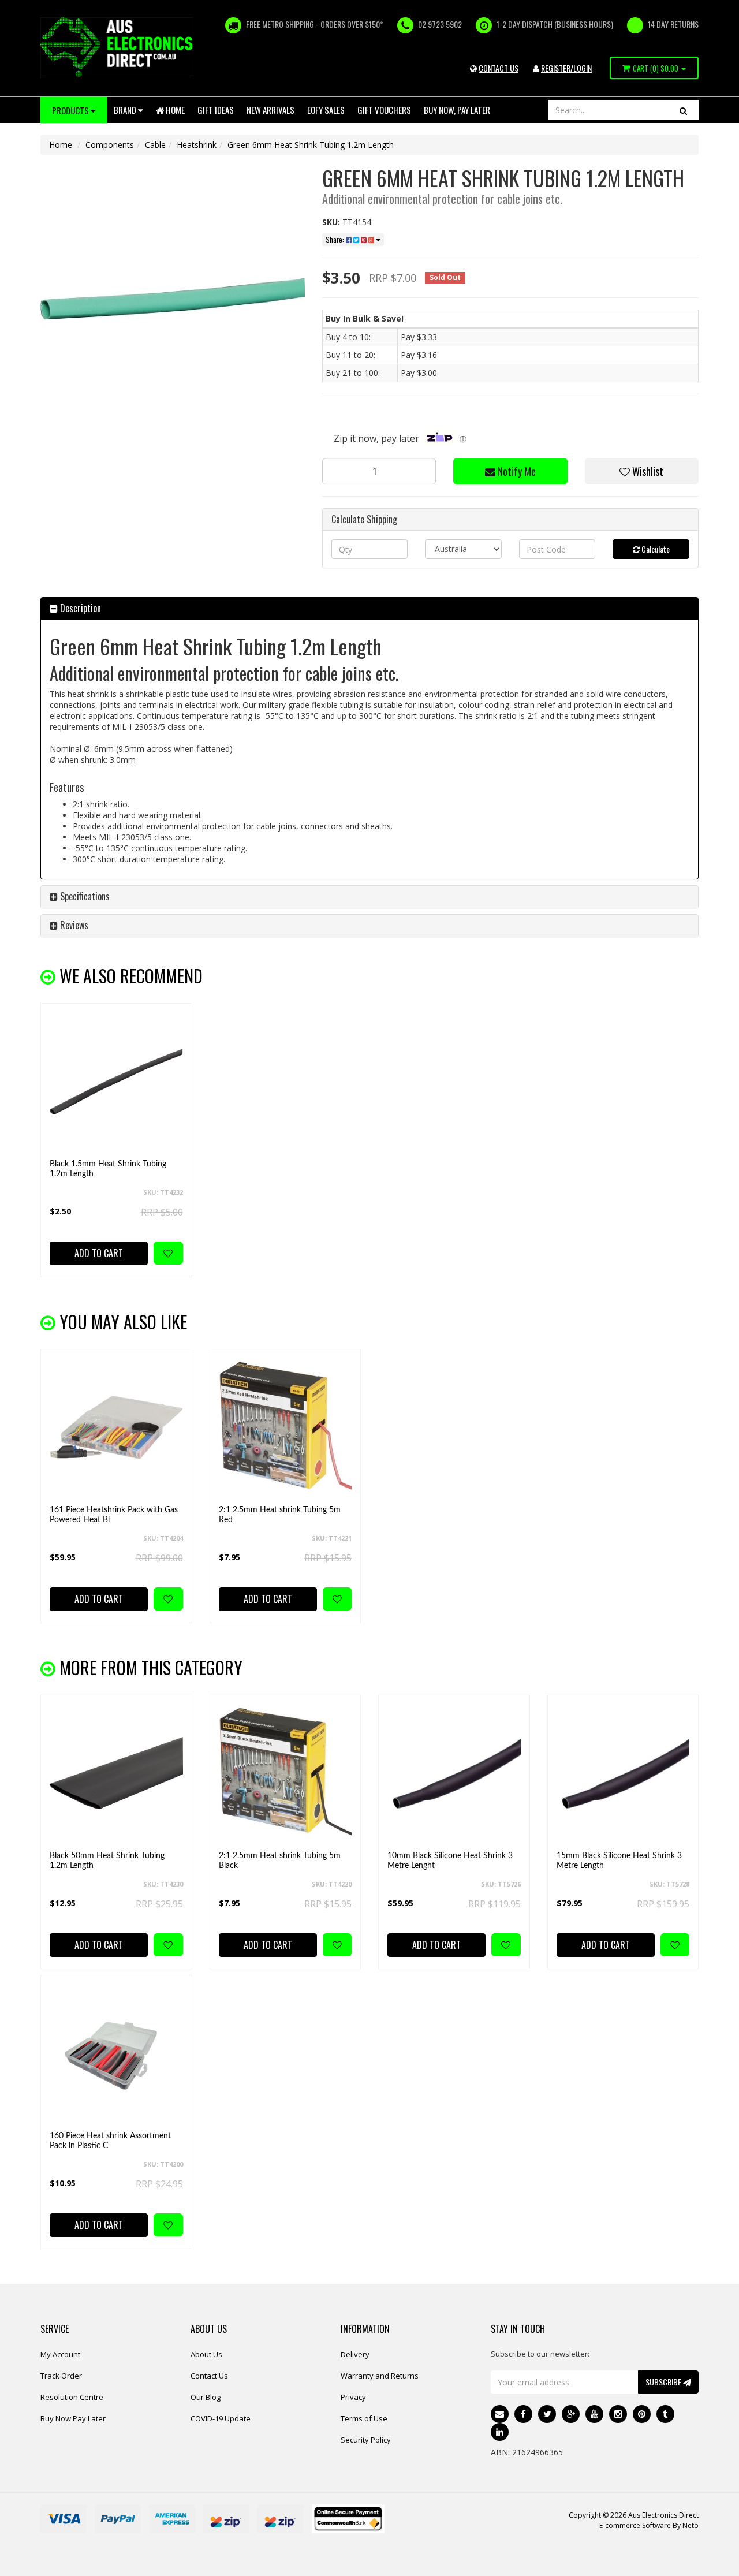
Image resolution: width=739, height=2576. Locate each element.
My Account (60, 2354)
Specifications (84, 896)
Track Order (61, 2376)
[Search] (683, 110)
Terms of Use (364, 2418)
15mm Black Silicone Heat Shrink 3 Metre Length (619, 1861)
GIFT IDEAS (216, 110)
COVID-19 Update (221, 2418)
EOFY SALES (326, 110)
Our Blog (206, 2397)
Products (71, 110)
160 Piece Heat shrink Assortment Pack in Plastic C (110, 2141)
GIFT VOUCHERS (384, 110)
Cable (155, 145)
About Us (206, 2354)
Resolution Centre (72, 2397)
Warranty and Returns (380, 2376)
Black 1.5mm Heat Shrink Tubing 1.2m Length (108, 1169)
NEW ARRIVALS (270, 110)
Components (110, 145)
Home (174, 110)
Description (79, 608)
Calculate (655, 549)
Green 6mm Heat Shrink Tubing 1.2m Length (311, 145)
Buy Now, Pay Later (457, 110)
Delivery (355, 2354)
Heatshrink (197, 145)
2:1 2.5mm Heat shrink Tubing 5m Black (280, 1861)
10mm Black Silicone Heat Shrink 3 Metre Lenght (450, 1861)
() (656, 68)
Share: (336, 239)
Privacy (353, 2397)
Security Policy (366, 2440)
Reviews (73, 925)
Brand (126, 110)
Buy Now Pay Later (73, 2418)
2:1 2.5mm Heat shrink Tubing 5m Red (280, 1515)
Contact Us (209, 2376)
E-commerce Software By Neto (649, 2525)
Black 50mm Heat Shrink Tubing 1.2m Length (107, 1861)
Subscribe (664, 2382)
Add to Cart (99, 1253)
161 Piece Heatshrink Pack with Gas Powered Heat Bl (114, 1515)
